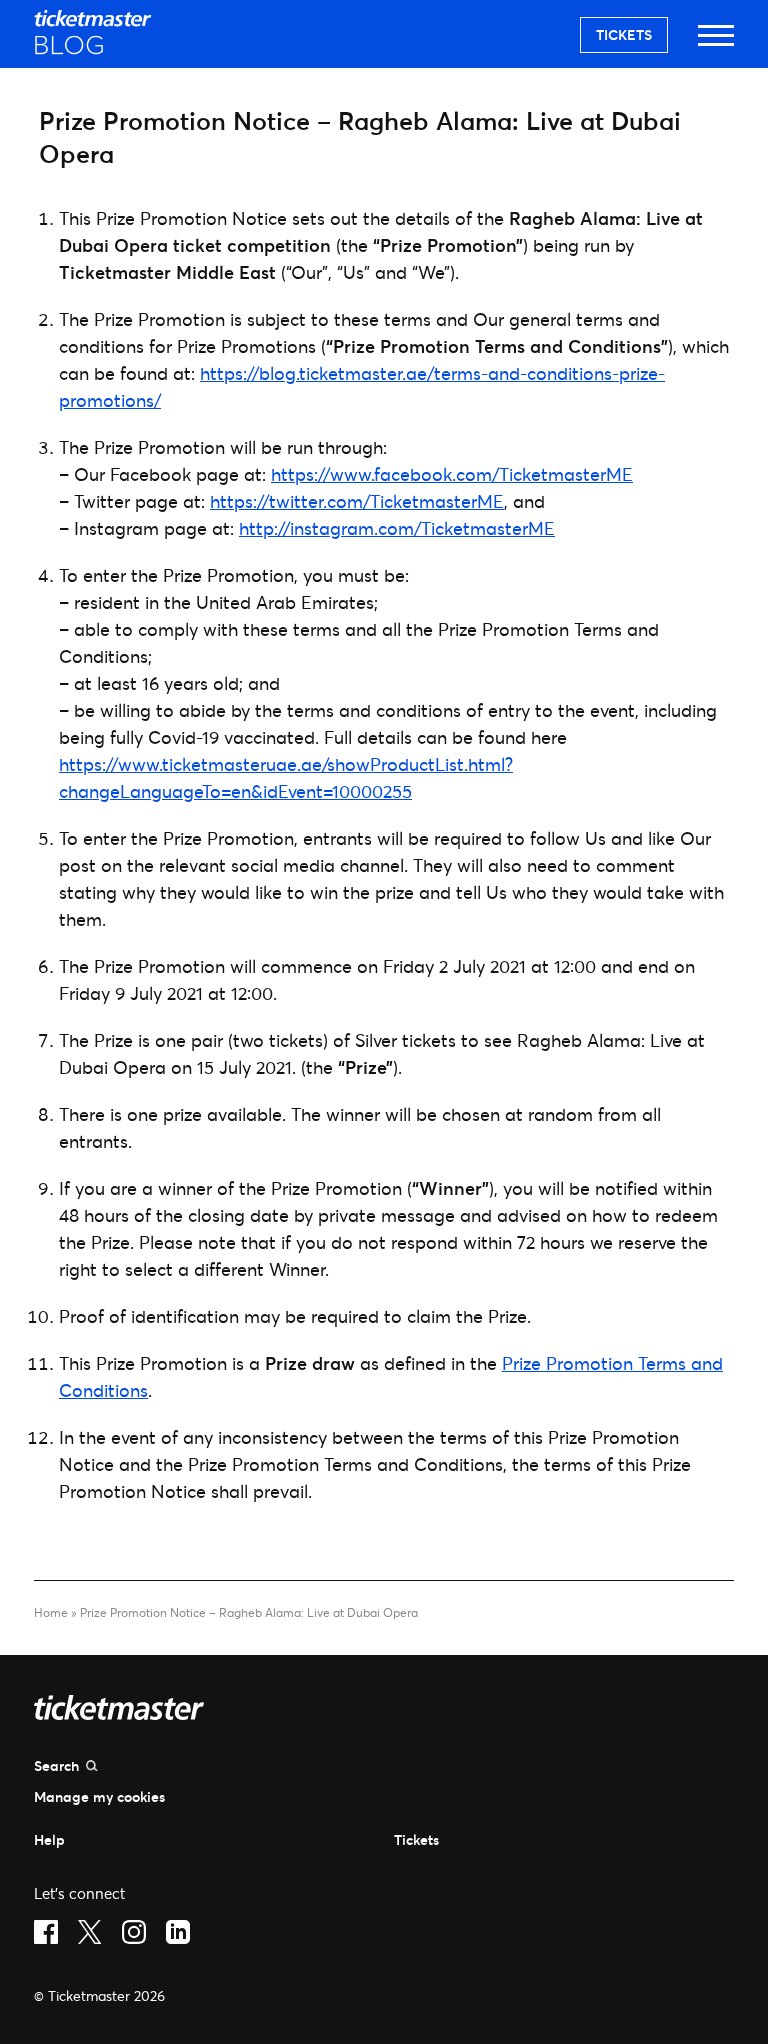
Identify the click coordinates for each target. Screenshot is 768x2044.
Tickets (624, 34)
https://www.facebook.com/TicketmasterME (452, 474)
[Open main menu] (716, 44)
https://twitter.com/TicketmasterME (357, 501)
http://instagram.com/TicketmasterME (397, 528)
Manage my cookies (99, 1796)
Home (51, 1612)
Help (49, 1839)
